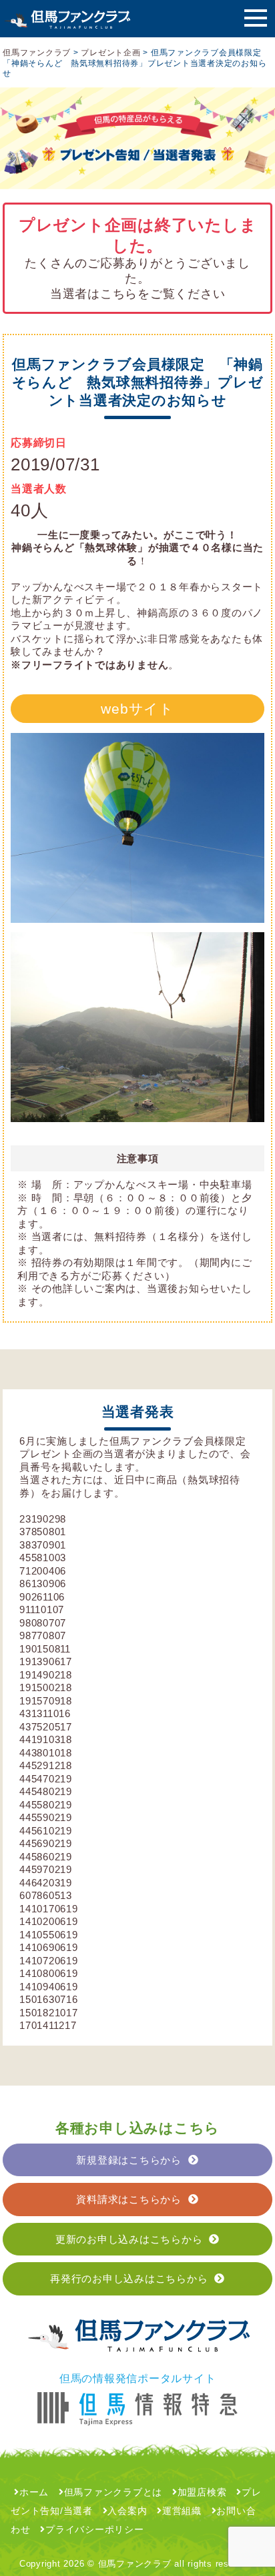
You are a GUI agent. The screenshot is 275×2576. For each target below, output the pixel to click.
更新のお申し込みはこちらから (129, 2239)
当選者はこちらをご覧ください (138, 294)
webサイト (137, 709)
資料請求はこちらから (129, 2199)
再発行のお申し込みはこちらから (129, 2278)
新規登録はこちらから (129, 2160)
